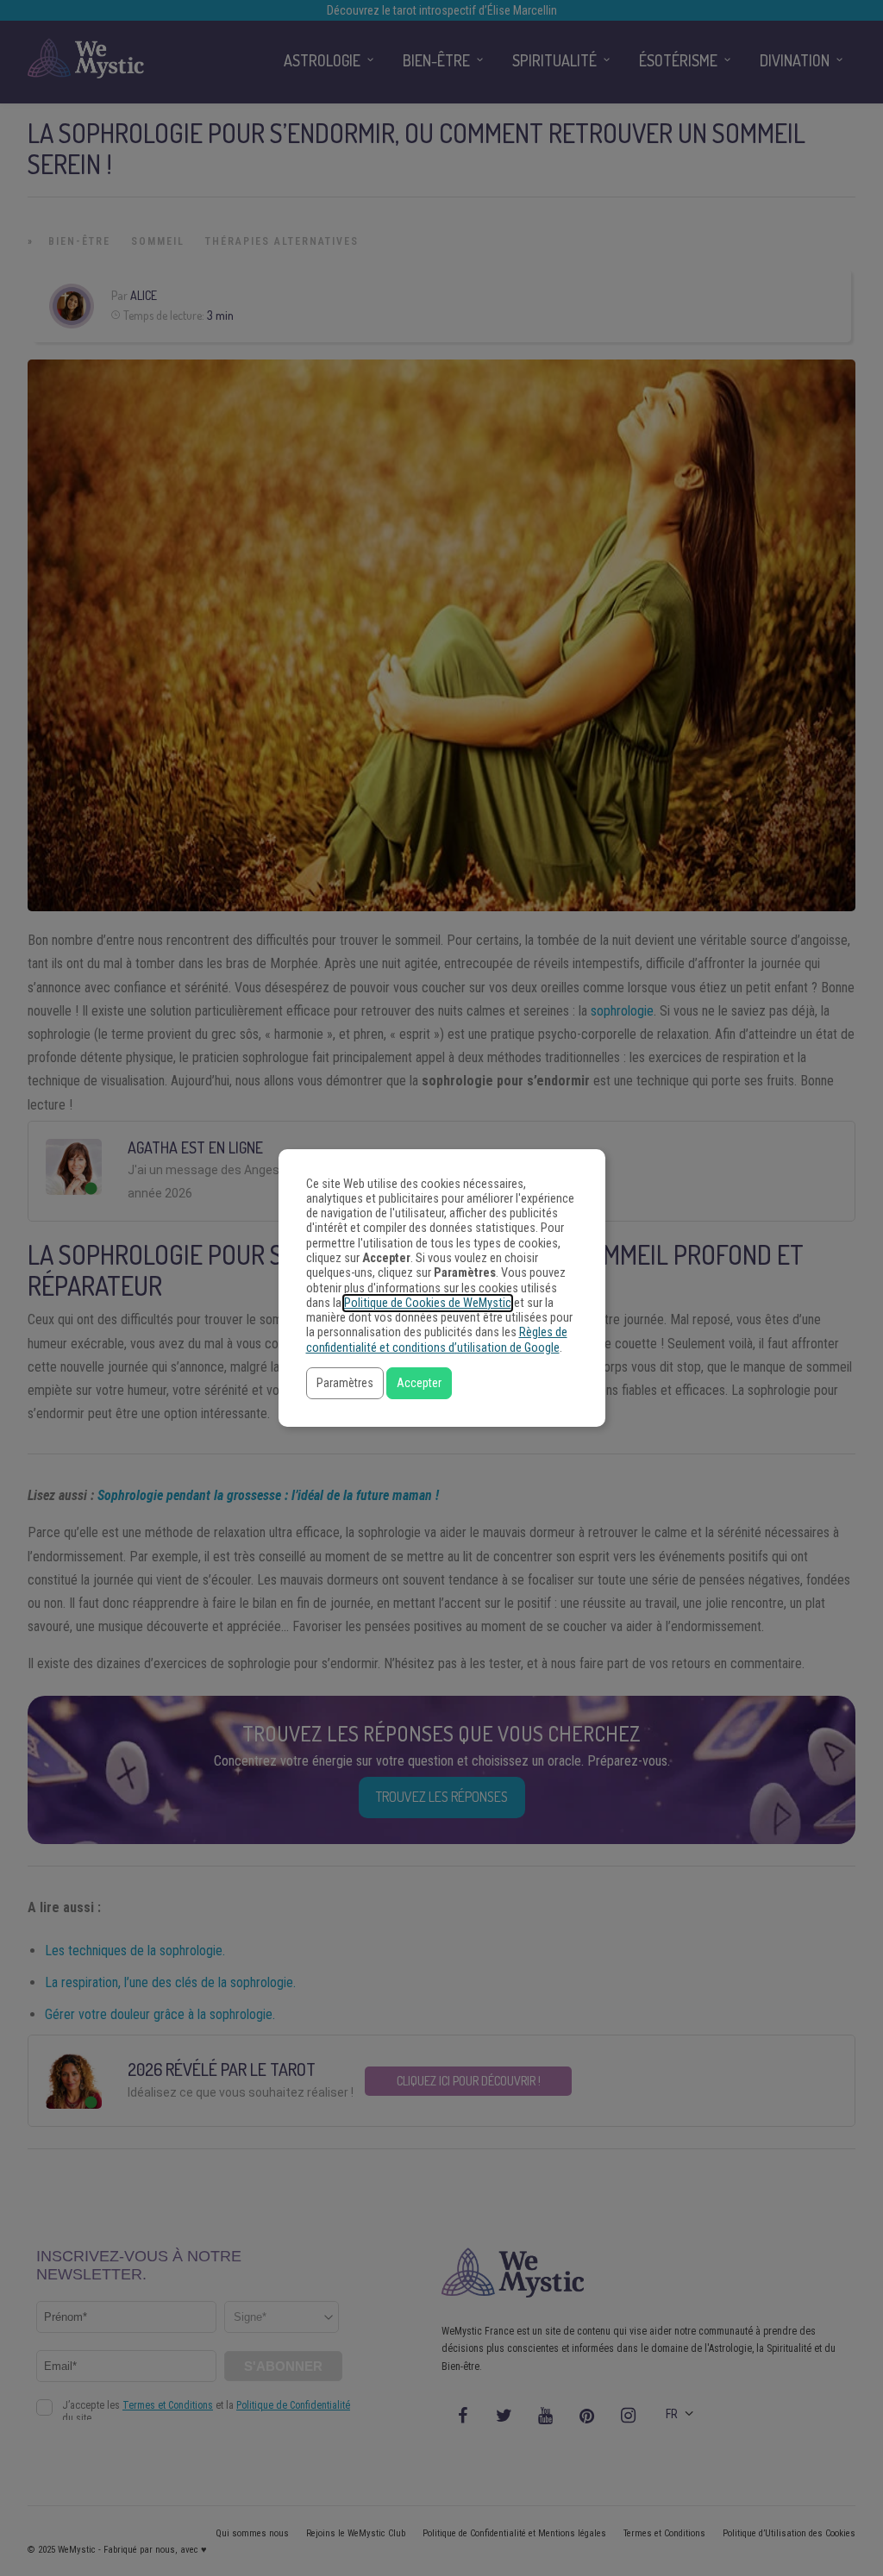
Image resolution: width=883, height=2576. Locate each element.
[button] (345, 1383)
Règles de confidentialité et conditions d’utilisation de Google (437, 1340)
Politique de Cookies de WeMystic (428, 1303)
